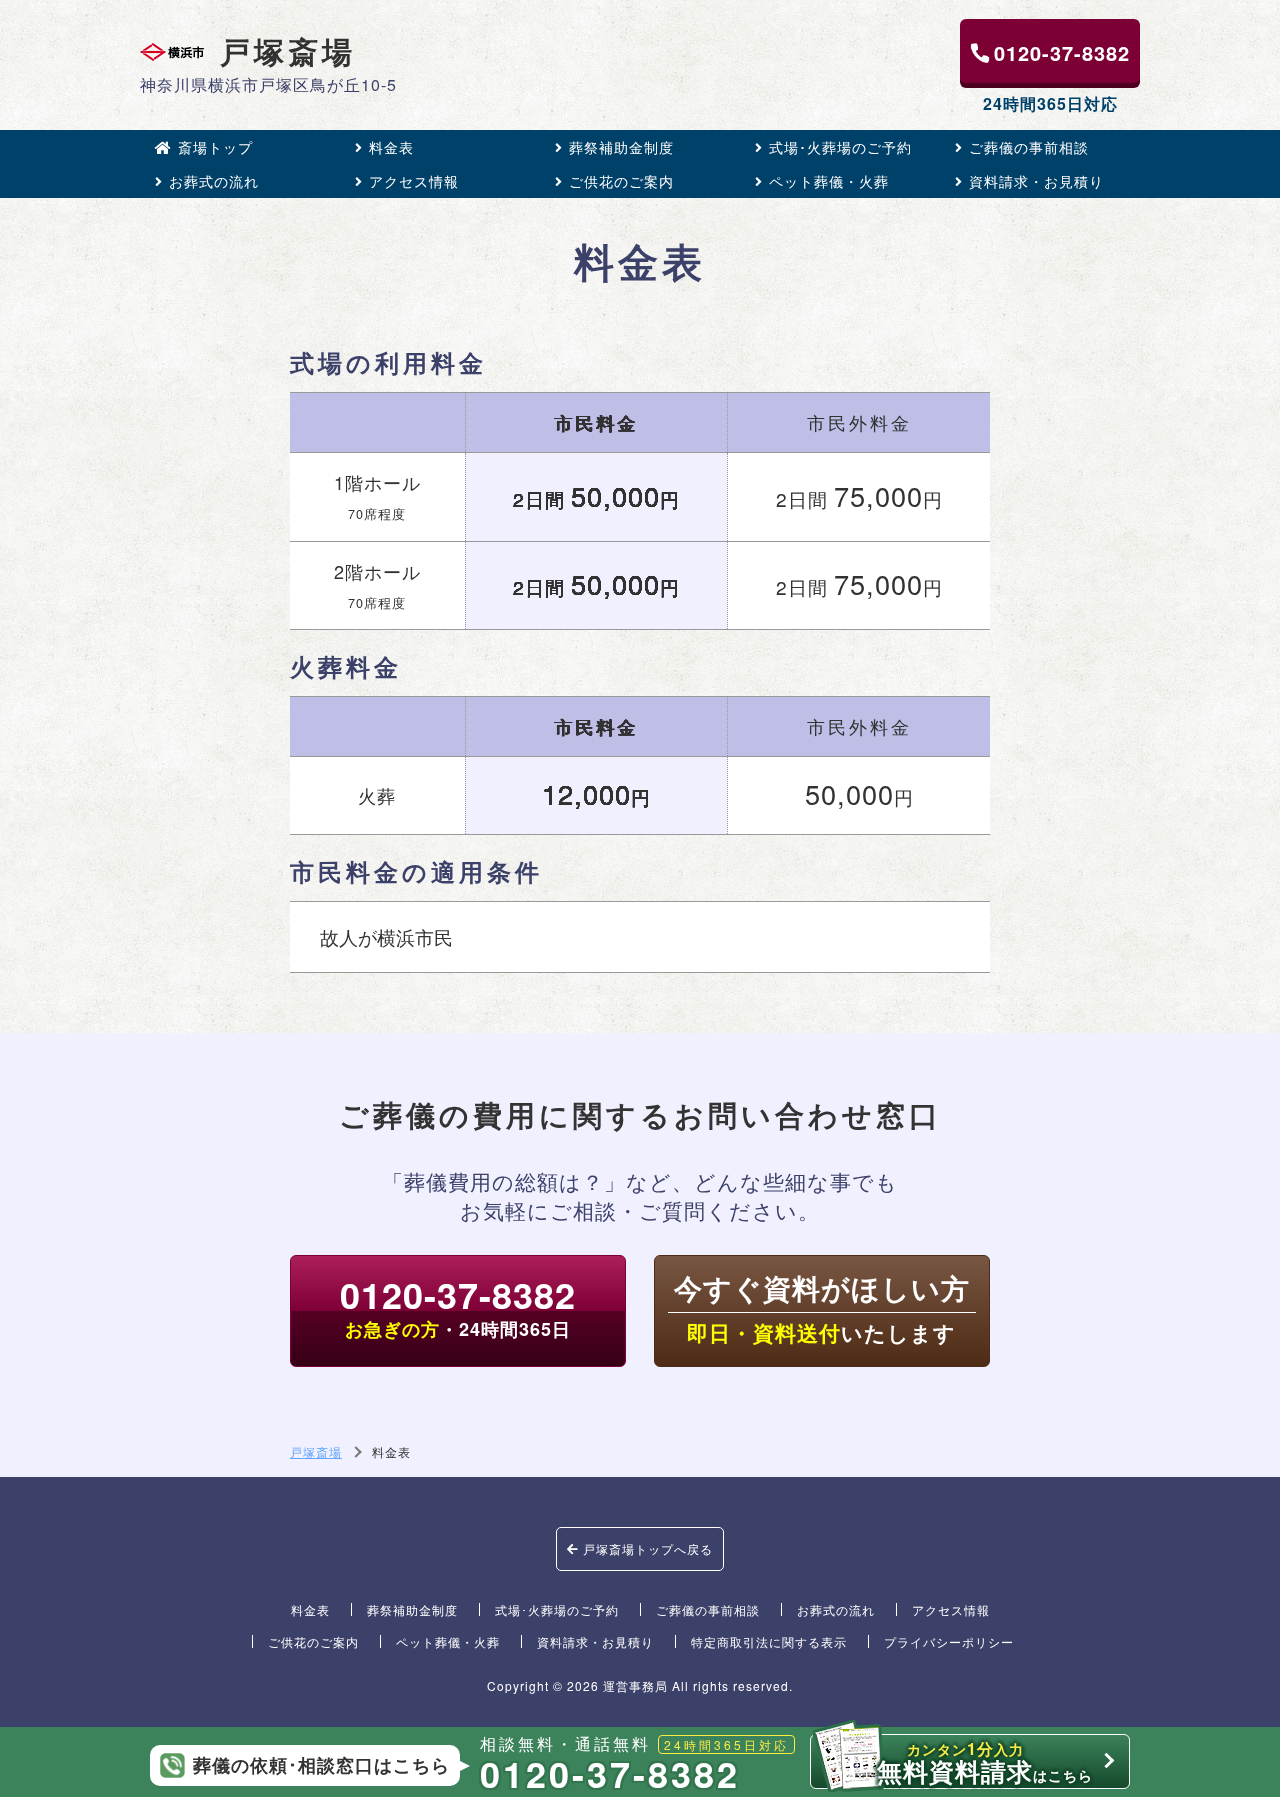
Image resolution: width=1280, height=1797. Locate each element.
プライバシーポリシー (949, 1641)
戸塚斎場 (288, 52)
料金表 (391, 147)
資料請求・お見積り (1036, 181)
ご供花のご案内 (621, 181)
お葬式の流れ (214, 181)
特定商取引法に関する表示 (769, 1641)
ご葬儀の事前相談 (1029, 147)
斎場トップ (215, 147)
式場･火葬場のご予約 (840, 147)
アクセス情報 (414, 181)
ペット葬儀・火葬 (829, 181)
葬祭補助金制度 (621, 147)
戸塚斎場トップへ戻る (646, 1548)
